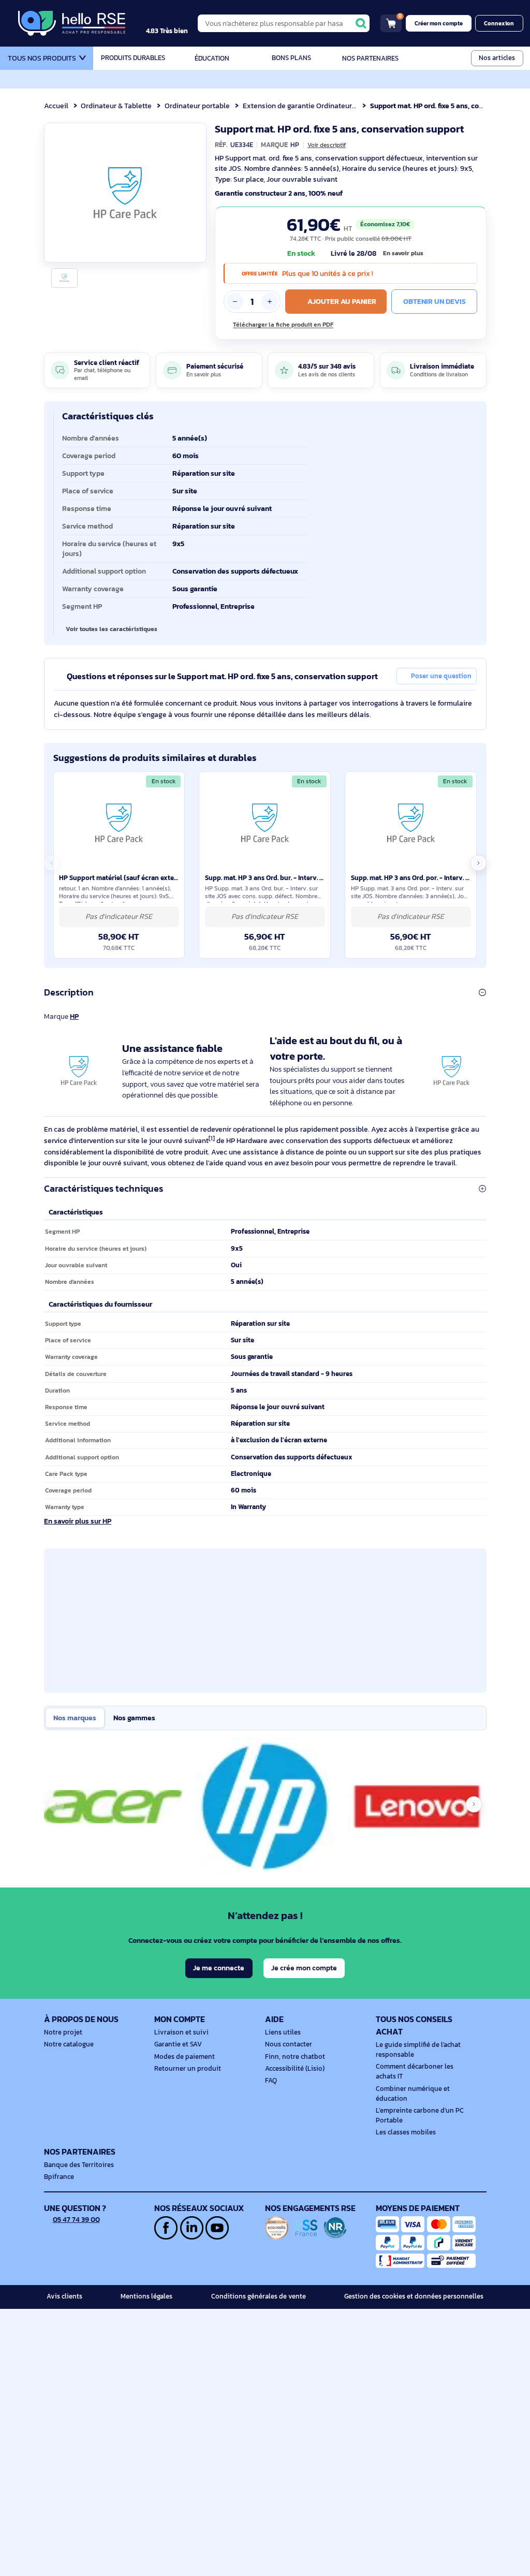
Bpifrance (59, 2177)
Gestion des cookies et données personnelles (414, 2296)
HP (74, 1016)
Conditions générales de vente (259, 2296)
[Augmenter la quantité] (270, 301)
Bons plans (291, 58)
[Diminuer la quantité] (235, 301)
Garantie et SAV (178, 2044)
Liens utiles (283, 2032)
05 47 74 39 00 (76, 2219)
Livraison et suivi (181, 2032)
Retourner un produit (188, 2069)
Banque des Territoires (79, 2165)
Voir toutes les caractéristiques (112, 629)
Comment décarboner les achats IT (415, 2072)
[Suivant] (195, 193)
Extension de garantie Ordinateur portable (312, 106)
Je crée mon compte (304, 1968)
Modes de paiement (185, 2057)
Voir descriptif (327, 145)
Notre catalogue (69, 2044)
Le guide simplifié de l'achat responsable (418, 2050)
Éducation (212, 58)
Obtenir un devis (435, 301)
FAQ (271, 2081)
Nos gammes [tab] (134, 1718)
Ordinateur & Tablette (116, 106)
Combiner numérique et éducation (413, 2094)
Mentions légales (146, 2296)
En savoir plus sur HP (78, 1521)
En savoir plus (403, 253)
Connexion (499, 23)
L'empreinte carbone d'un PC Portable (420, 2116)
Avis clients (64, 2296)
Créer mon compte (439, 23)
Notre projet (63, 2032)
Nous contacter (289, 2044)
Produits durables (133, 58)
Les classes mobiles (406, 2132)
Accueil (56, 106)
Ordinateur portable (197, 106)
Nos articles (497, 58)
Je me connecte (219, 1968)
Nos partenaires (370, 58)
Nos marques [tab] (75, 1718)
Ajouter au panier (342, 301)
